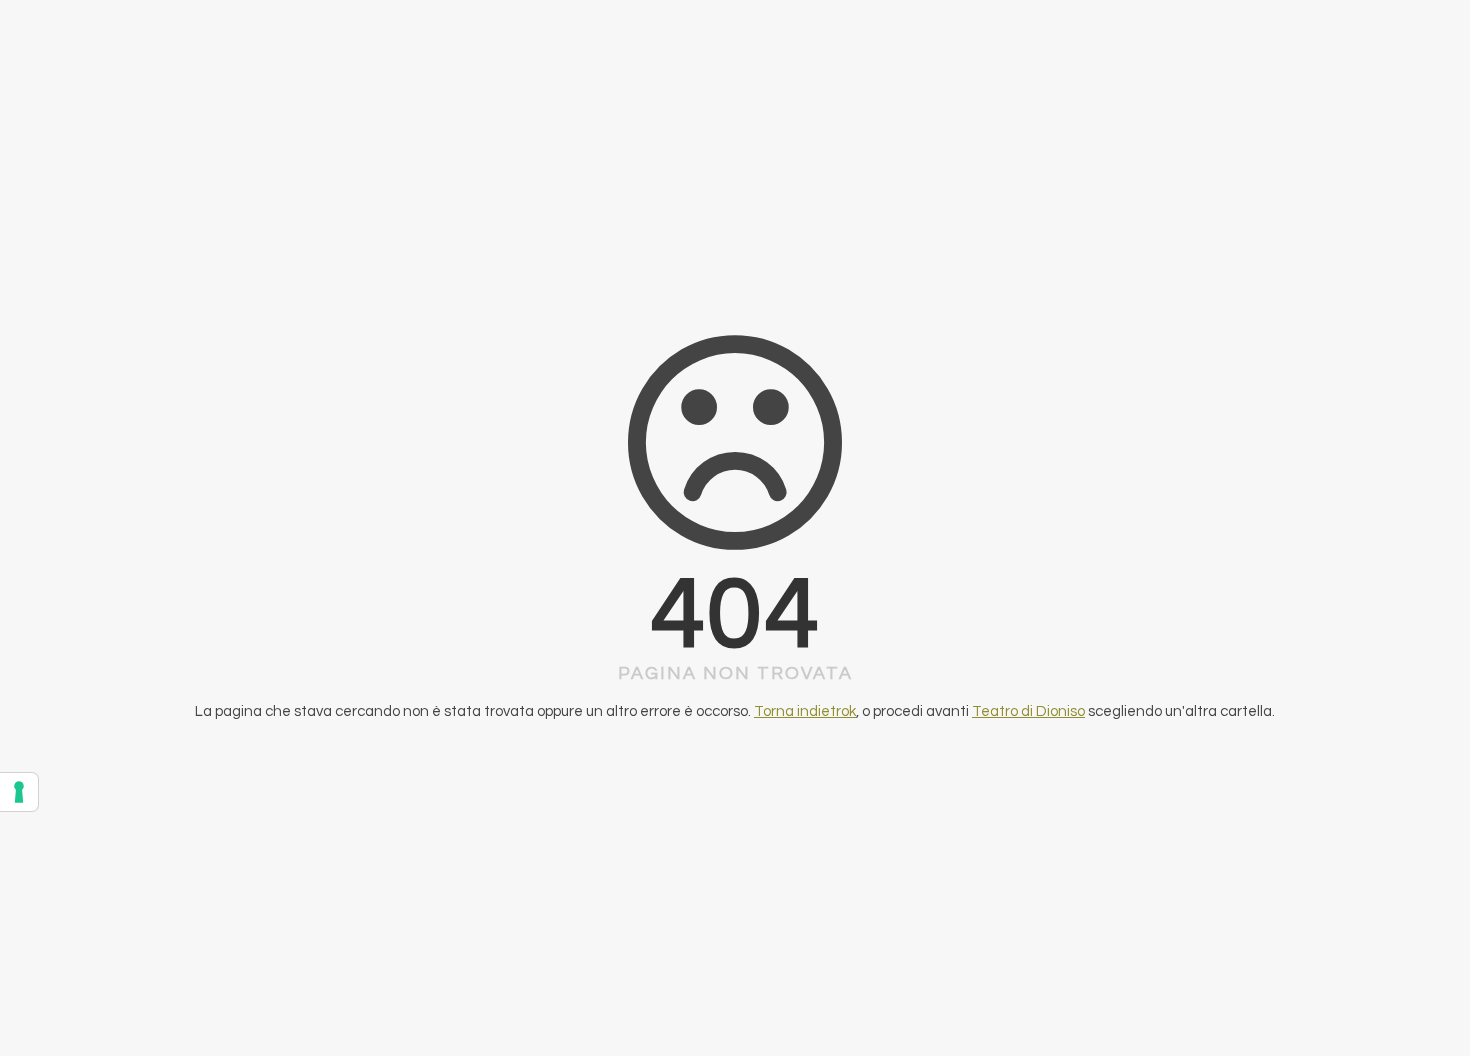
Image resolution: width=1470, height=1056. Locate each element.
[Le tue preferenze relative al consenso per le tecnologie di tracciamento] (19, 792)
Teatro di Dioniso (1028, 711)
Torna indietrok (805, 711)
